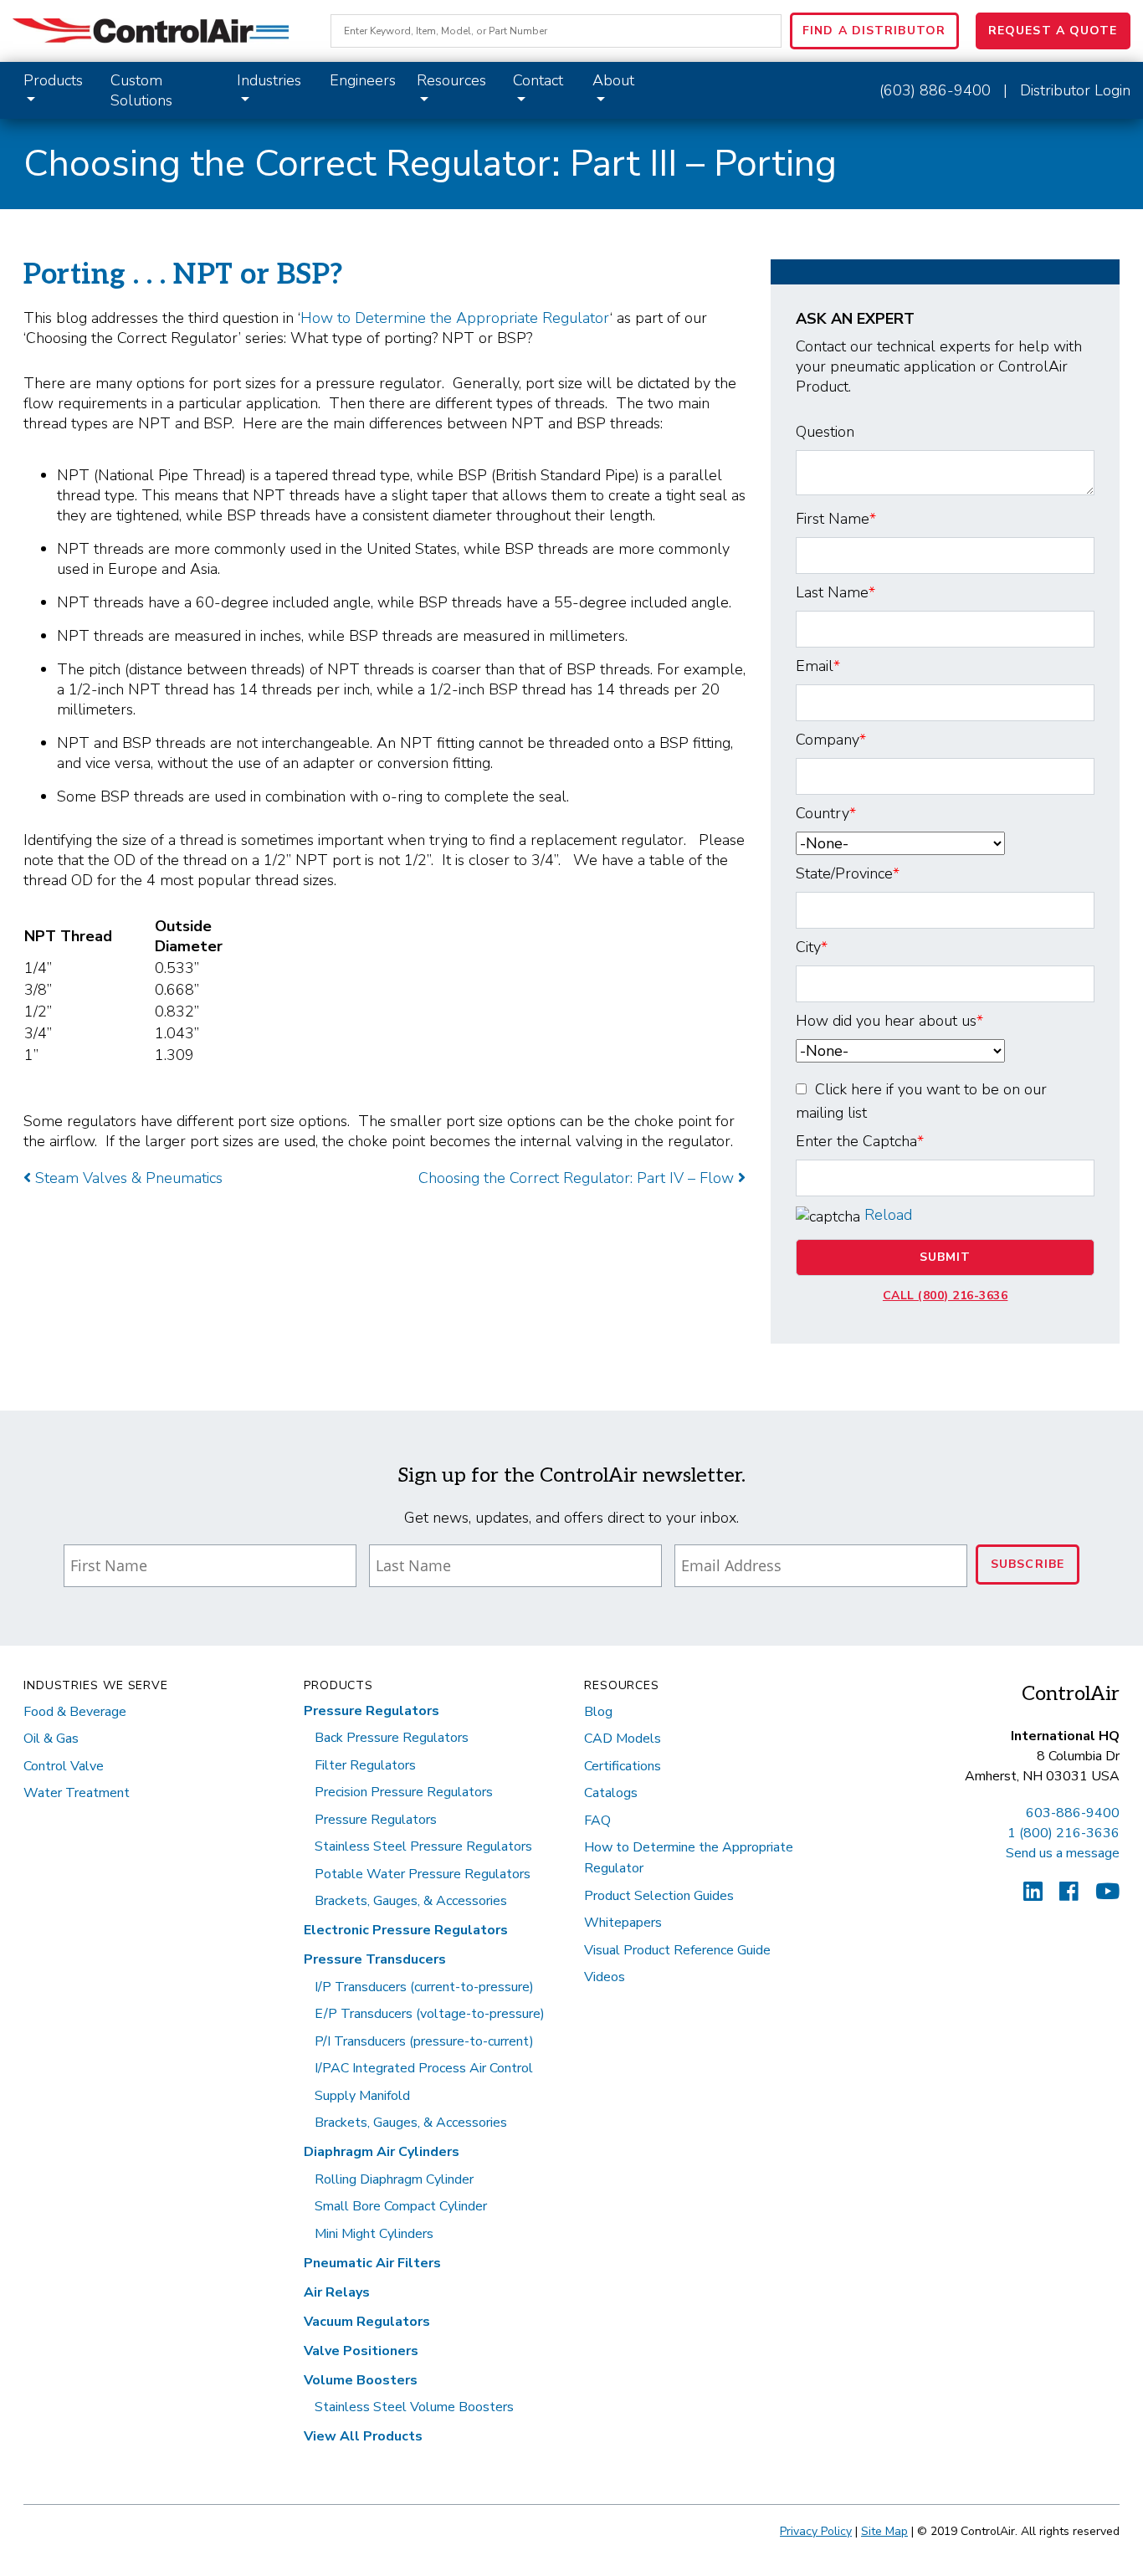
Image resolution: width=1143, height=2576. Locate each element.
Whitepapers (623, 1923)
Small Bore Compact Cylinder (401, 2206)
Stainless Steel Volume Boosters (414, 2407)
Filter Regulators (365, 1765)
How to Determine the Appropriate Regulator (455, 318)
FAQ (597, 1821)
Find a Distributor (874, 31)
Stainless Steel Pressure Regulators (423, 1846)
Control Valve (64, 1766)
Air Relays (337, 2292)
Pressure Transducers (375, 1959)
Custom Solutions (141, 90)
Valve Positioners (361, 2351)
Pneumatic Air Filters (372, 2263)
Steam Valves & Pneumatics (127, 1178)
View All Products (363, 2436)
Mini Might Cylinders (374, 2234)
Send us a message (1063, 1853)
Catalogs (611, 1793)
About (613, 80)
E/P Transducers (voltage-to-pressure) (430, 2014)
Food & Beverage (75, 1712)
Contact (538, 80)
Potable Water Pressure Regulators (423, 1874)
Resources (451, 80)
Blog (598, 1712)
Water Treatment (77, 1793)
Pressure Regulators (372, 1711)
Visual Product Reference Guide (677, 1950)
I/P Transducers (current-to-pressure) (424, 1987)
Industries (269, 80)
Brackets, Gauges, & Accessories (411, 1901)
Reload (888, 1215)
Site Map (884, 2531)
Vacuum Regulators (367, 2322)
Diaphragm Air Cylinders (382, 2152)
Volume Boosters (361, 2380)
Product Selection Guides (659, 1896)
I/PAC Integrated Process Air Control (424, 2068)
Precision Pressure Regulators (404, 1792)
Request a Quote (1053, 31)
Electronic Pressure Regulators (406, 1930)
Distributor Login (1075, 90)
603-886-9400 (1073, 1813)
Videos (605, 1977)
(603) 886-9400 (935, 90)
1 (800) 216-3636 (1064, 1833)
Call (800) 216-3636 (946, 1296)
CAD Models (623, 1739)
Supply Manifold (362, 2096)
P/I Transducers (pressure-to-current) (424, 2041)
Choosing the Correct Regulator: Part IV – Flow (578, 1178)
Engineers (363, 80)
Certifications (623, 1766)
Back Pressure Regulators (392, 1738)
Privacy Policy (816, 2531)
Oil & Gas (51, 1739)
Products (53, 80)
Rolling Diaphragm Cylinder (394, 2179)
